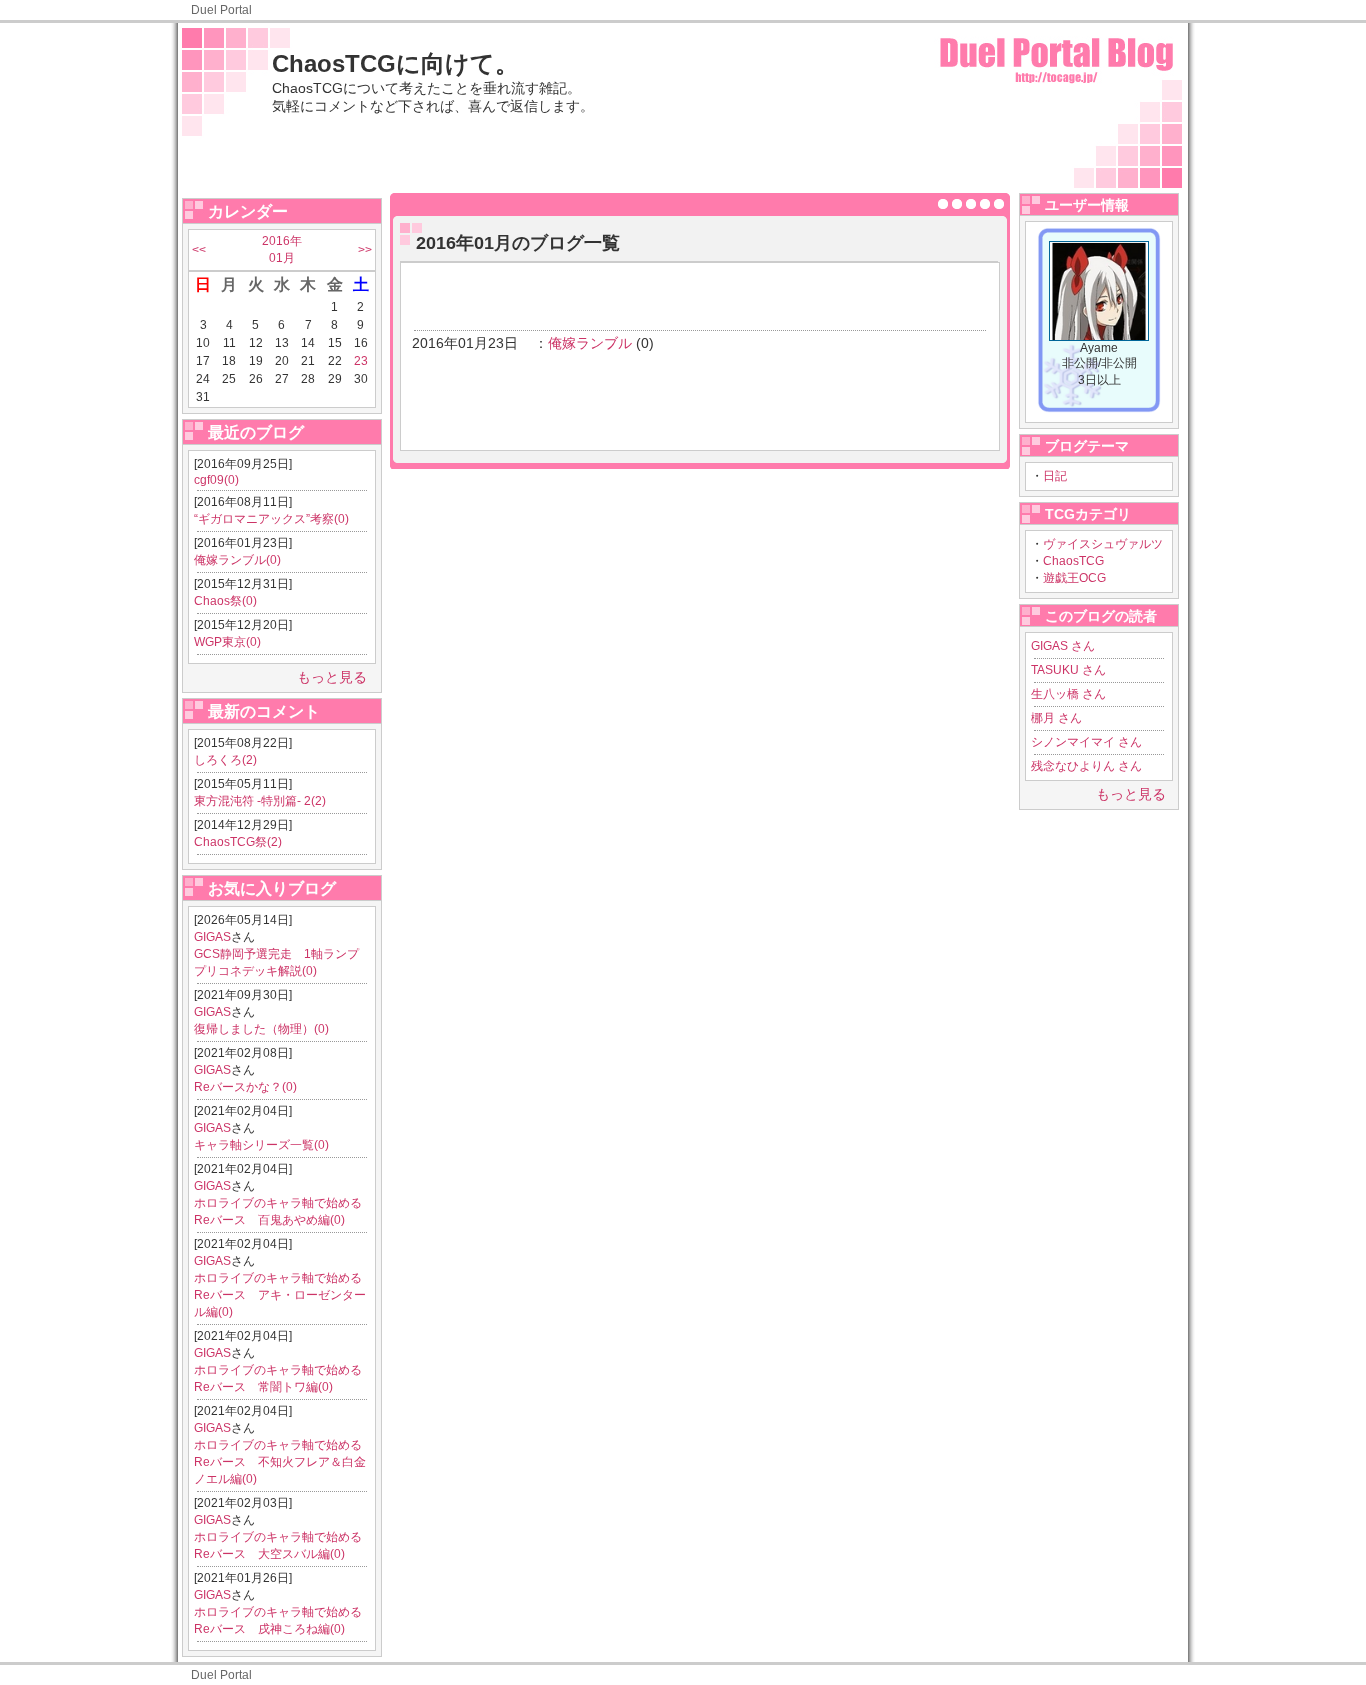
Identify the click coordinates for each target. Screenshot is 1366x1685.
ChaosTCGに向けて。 (395, 63)
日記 (1055, 476)
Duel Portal (221, 10)
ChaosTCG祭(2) (238, 842)
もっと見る (332, 677)
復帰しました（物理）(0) (261, 1029)
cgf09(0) (216, 480)
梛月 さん (1056, 718)
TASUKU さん (1068, 670)
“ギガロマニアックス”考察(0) (271, 519)
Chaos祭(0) (225, 601)
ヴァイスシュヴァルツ (1103, 544)
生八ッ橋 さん (1068, 694)
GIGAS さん (1063, 646)
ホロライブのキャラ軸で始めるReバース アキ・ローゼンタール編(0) (280, 1295)
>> (365, 250)
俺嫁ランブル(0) (237, 560)
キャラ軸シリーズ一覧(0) (261, 1145)
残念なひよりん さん (1086, 766)
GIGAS (212, 937)
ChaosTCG (1073, 561)
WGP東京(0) (227, 642)
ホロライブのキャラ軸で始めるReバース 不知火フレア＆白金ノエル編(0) (280, 1462)
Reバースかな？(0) (245, 1087)
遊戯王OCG (1074, 578)
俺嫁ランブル (590, 343)
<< (199, 250)
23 (361, 361)
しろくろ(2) (225, 760)
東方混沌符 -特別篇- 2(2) (260, 801)
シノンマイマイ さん (1086, 742)
